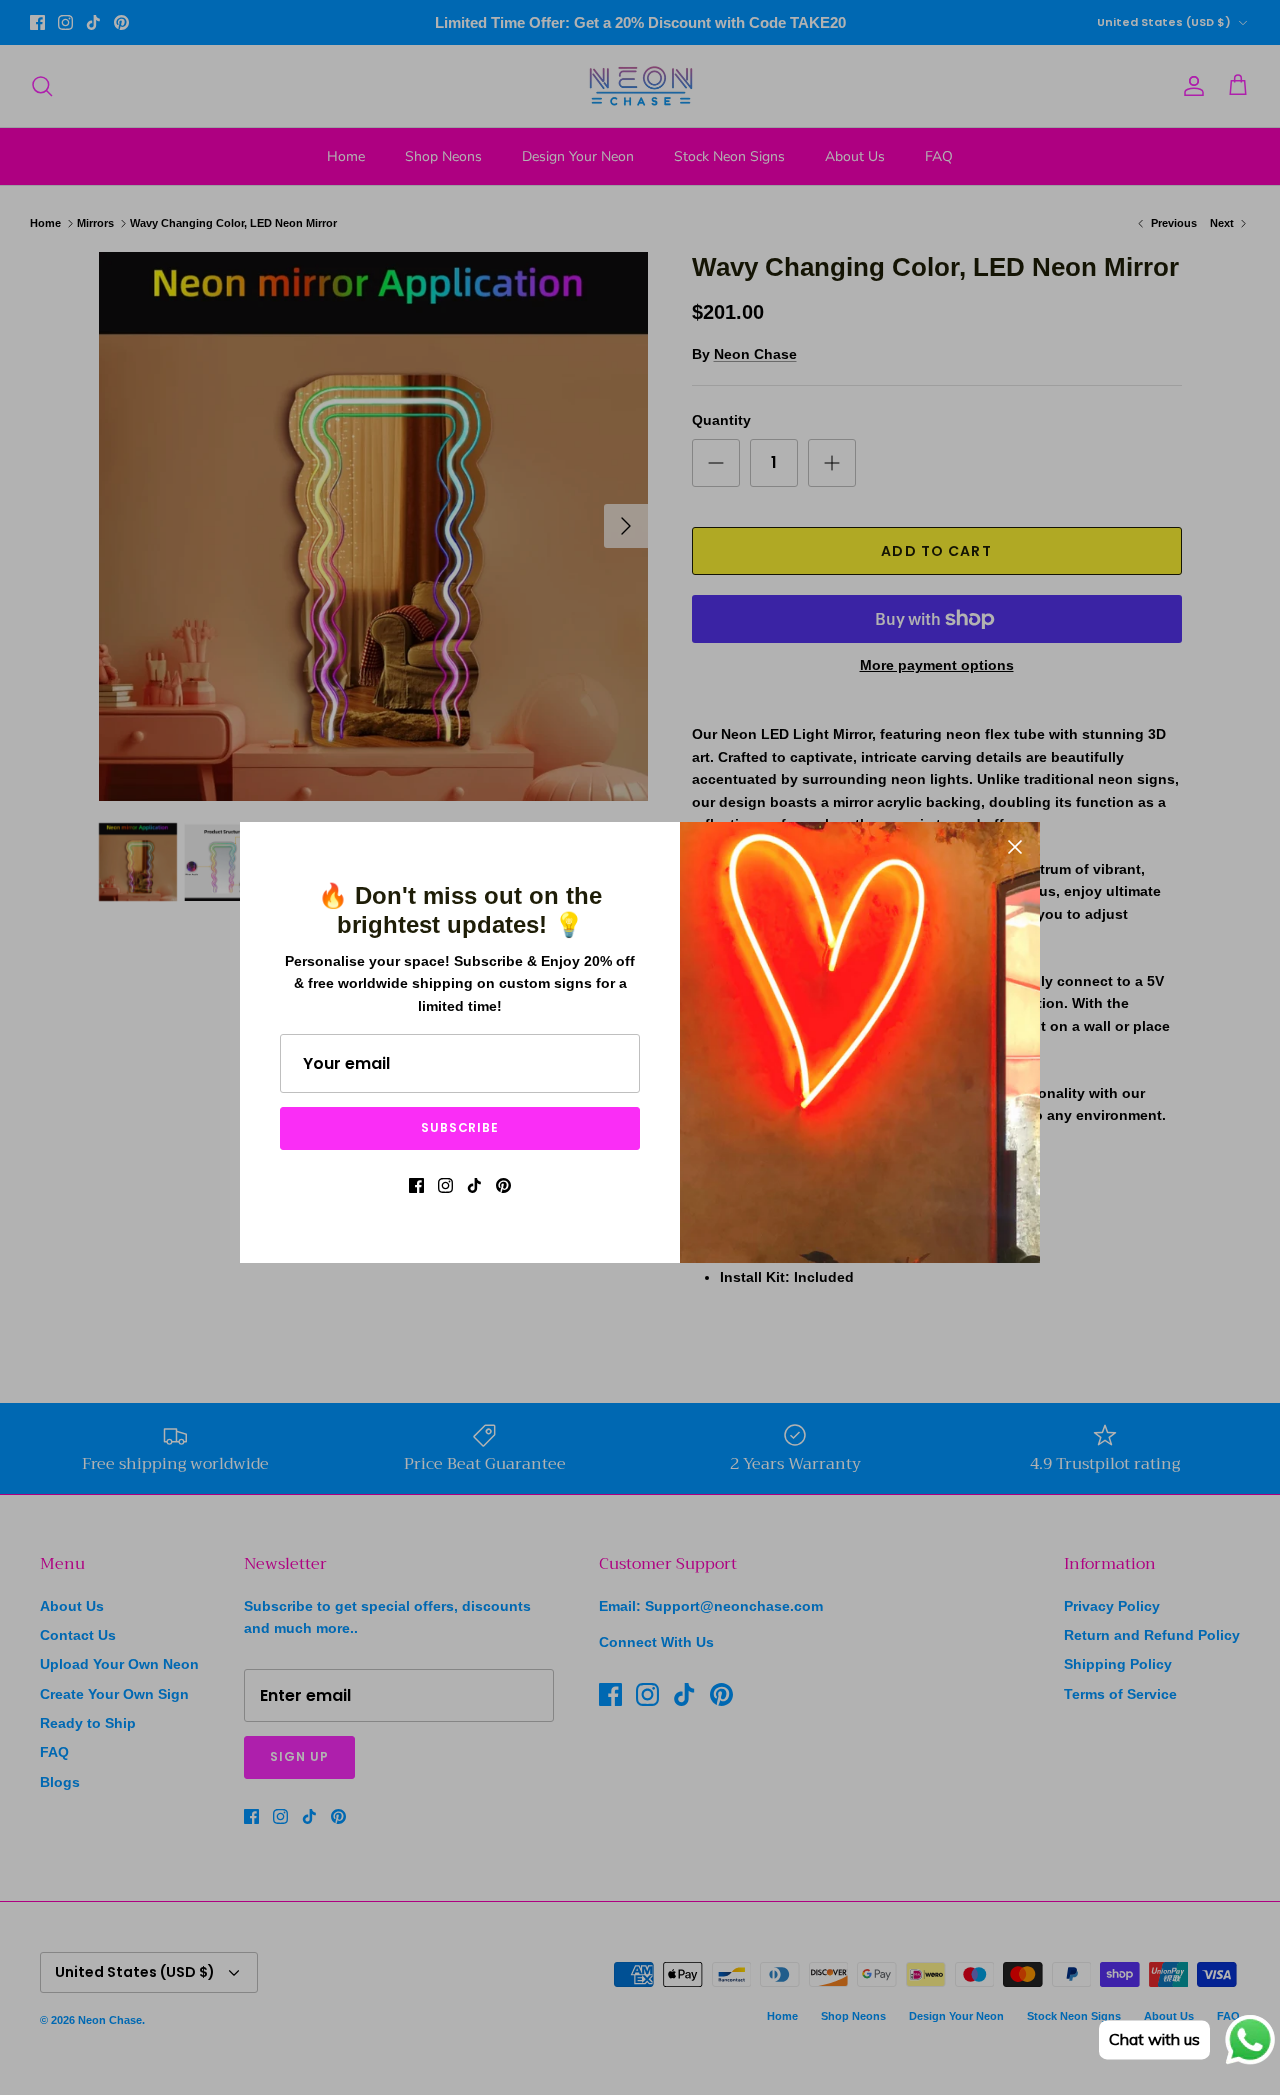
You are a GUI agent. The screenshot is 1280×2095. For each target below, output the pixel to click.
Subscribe (460, 1127)
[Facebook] (416, 1185)
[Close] (1015, 847)
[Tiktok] (474, 1185)
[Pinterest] (503, 1185)
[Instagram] (445, 1185)
